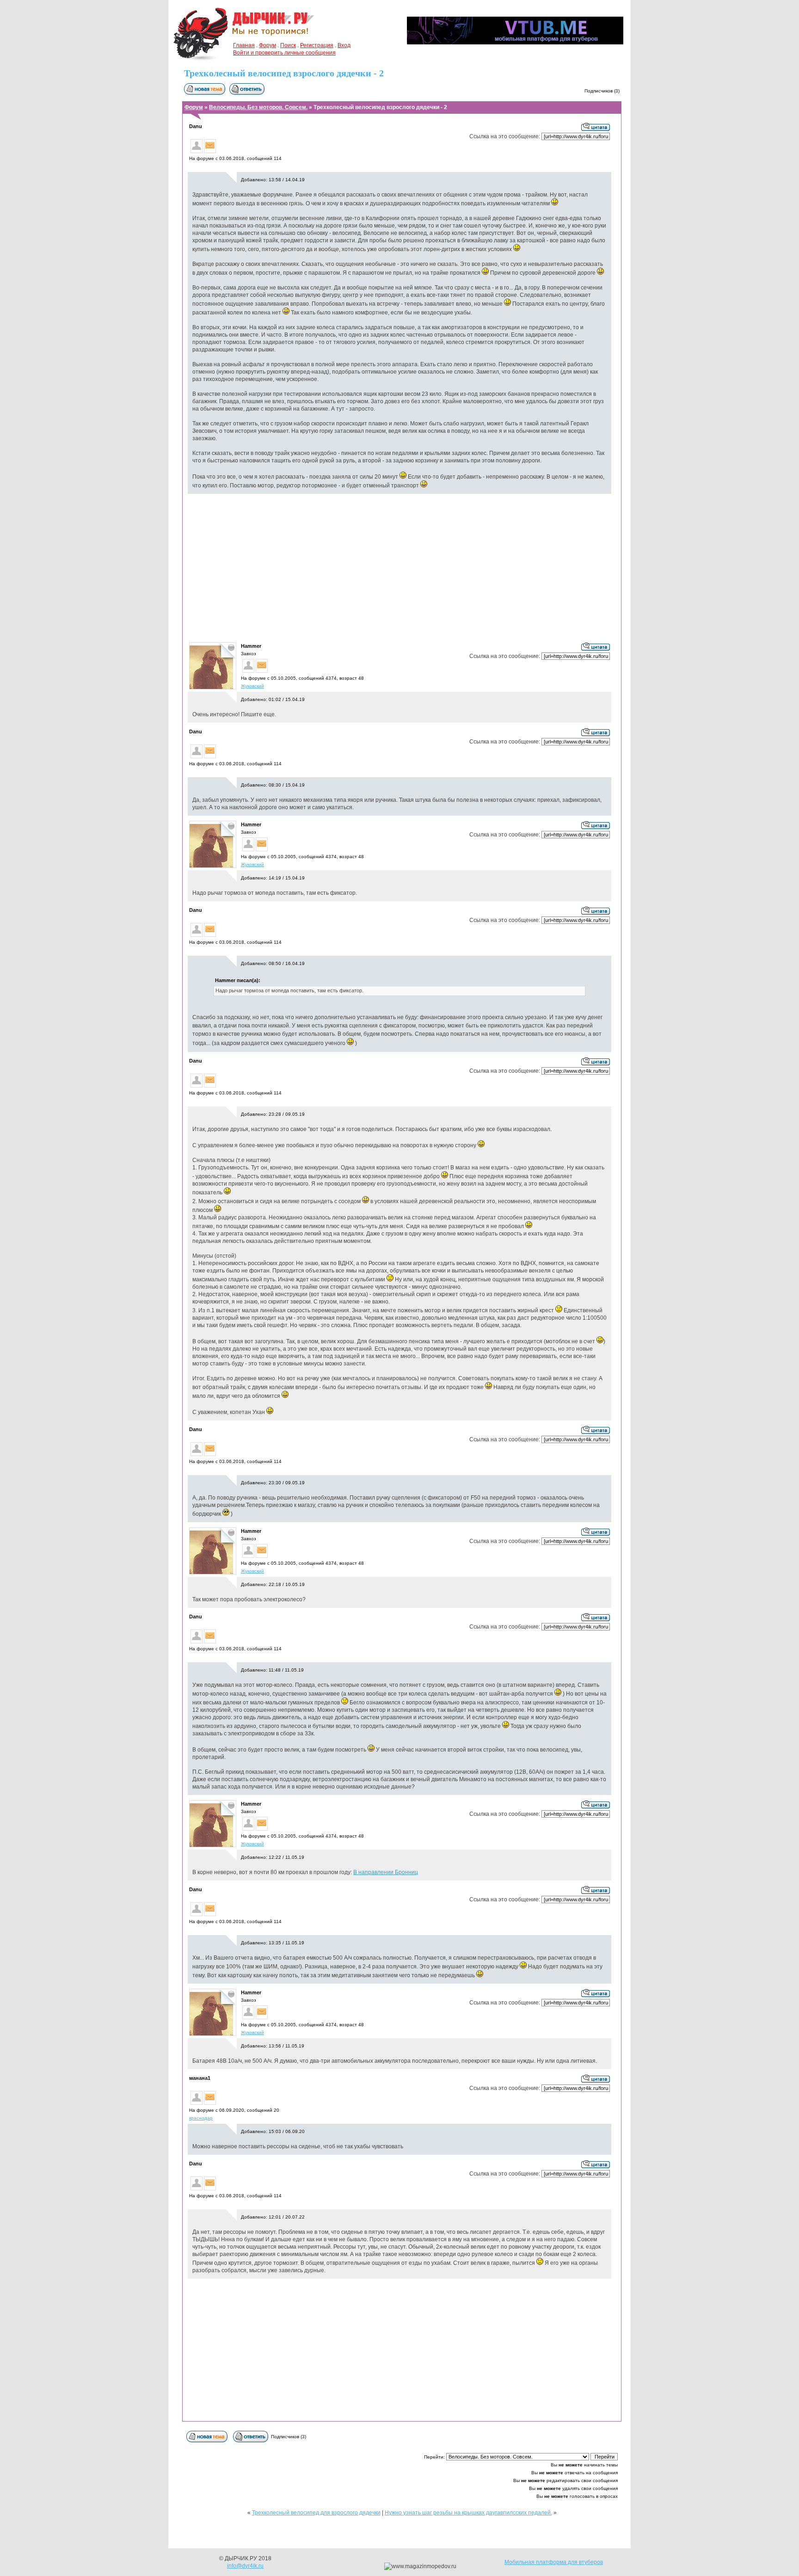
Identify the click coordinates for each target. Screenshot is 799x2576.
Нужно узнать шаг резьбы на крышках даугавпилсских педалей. (468, 2513)
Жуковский (252, 686)
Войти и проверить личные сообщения (284, 53)
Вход (344, 45)
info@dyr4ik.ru (245, 2566)
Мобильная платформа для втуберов (554, 2562)
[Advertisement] (399, 567)
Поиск (288, 45)
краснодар (201, 2118)
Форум (267, 45)
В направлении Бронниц (386, 1872)
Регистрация (317, 45)
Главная (244, 45)
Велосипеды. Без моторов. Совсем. (258, 107)
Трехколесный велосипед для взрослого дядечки (316, 2513)
